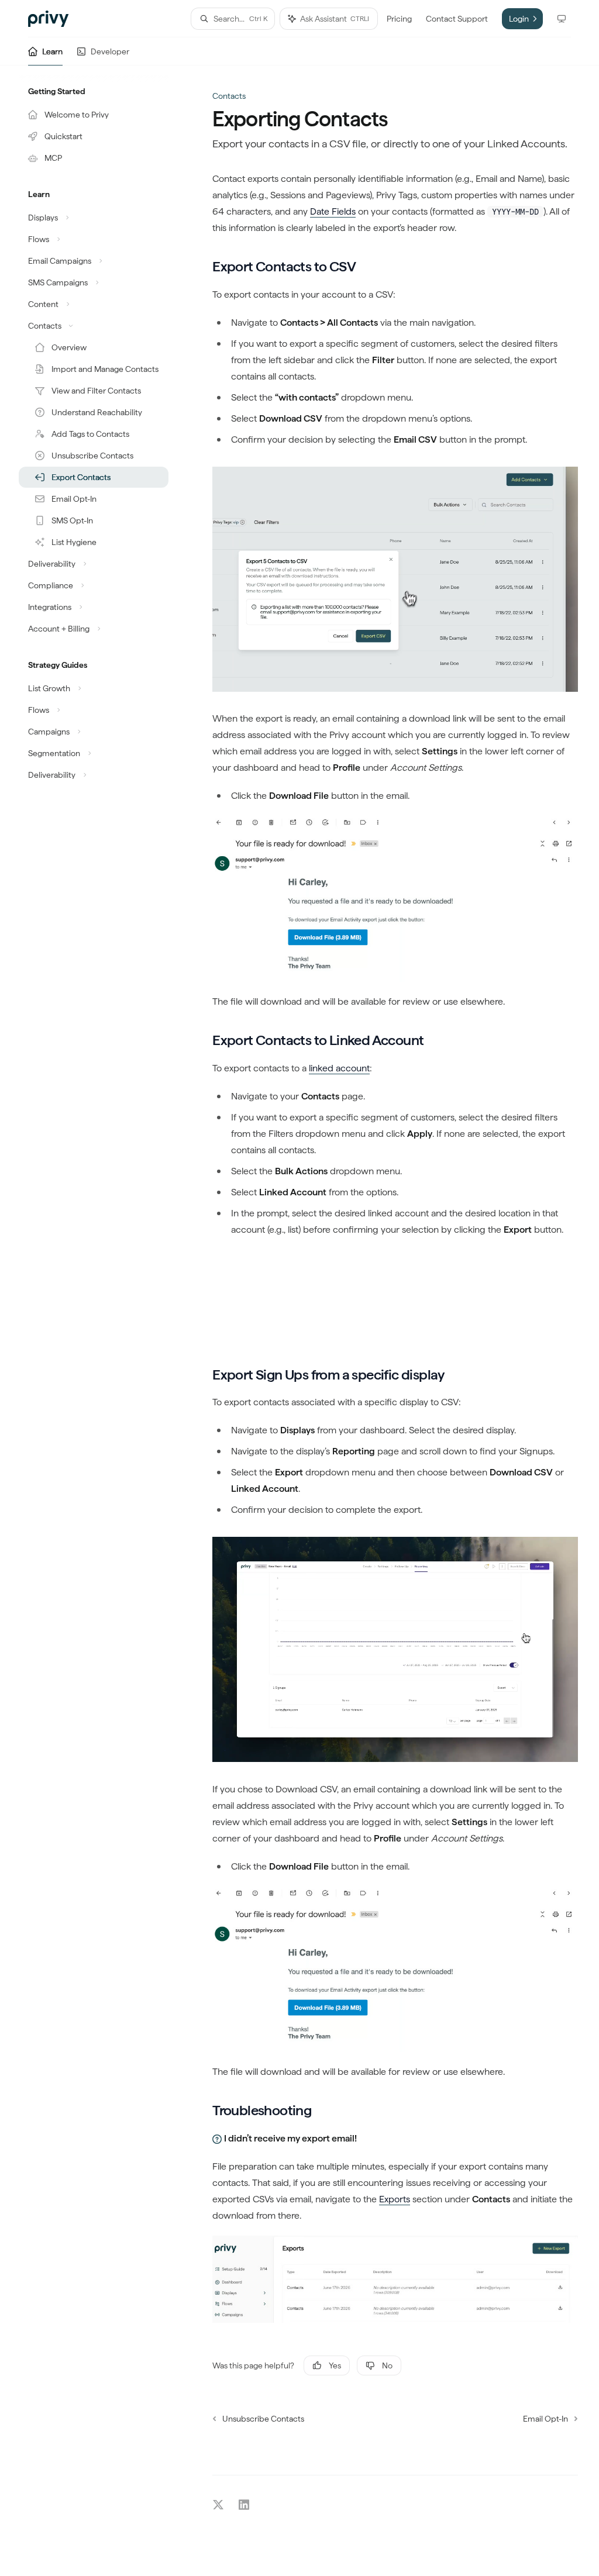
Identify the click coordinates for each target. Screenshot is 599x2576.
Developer (110, 51)
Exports (395, 2199)
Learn (52, 51)
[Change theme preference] (562, 19)
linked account (339, 1068)
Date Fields (333, 211)
